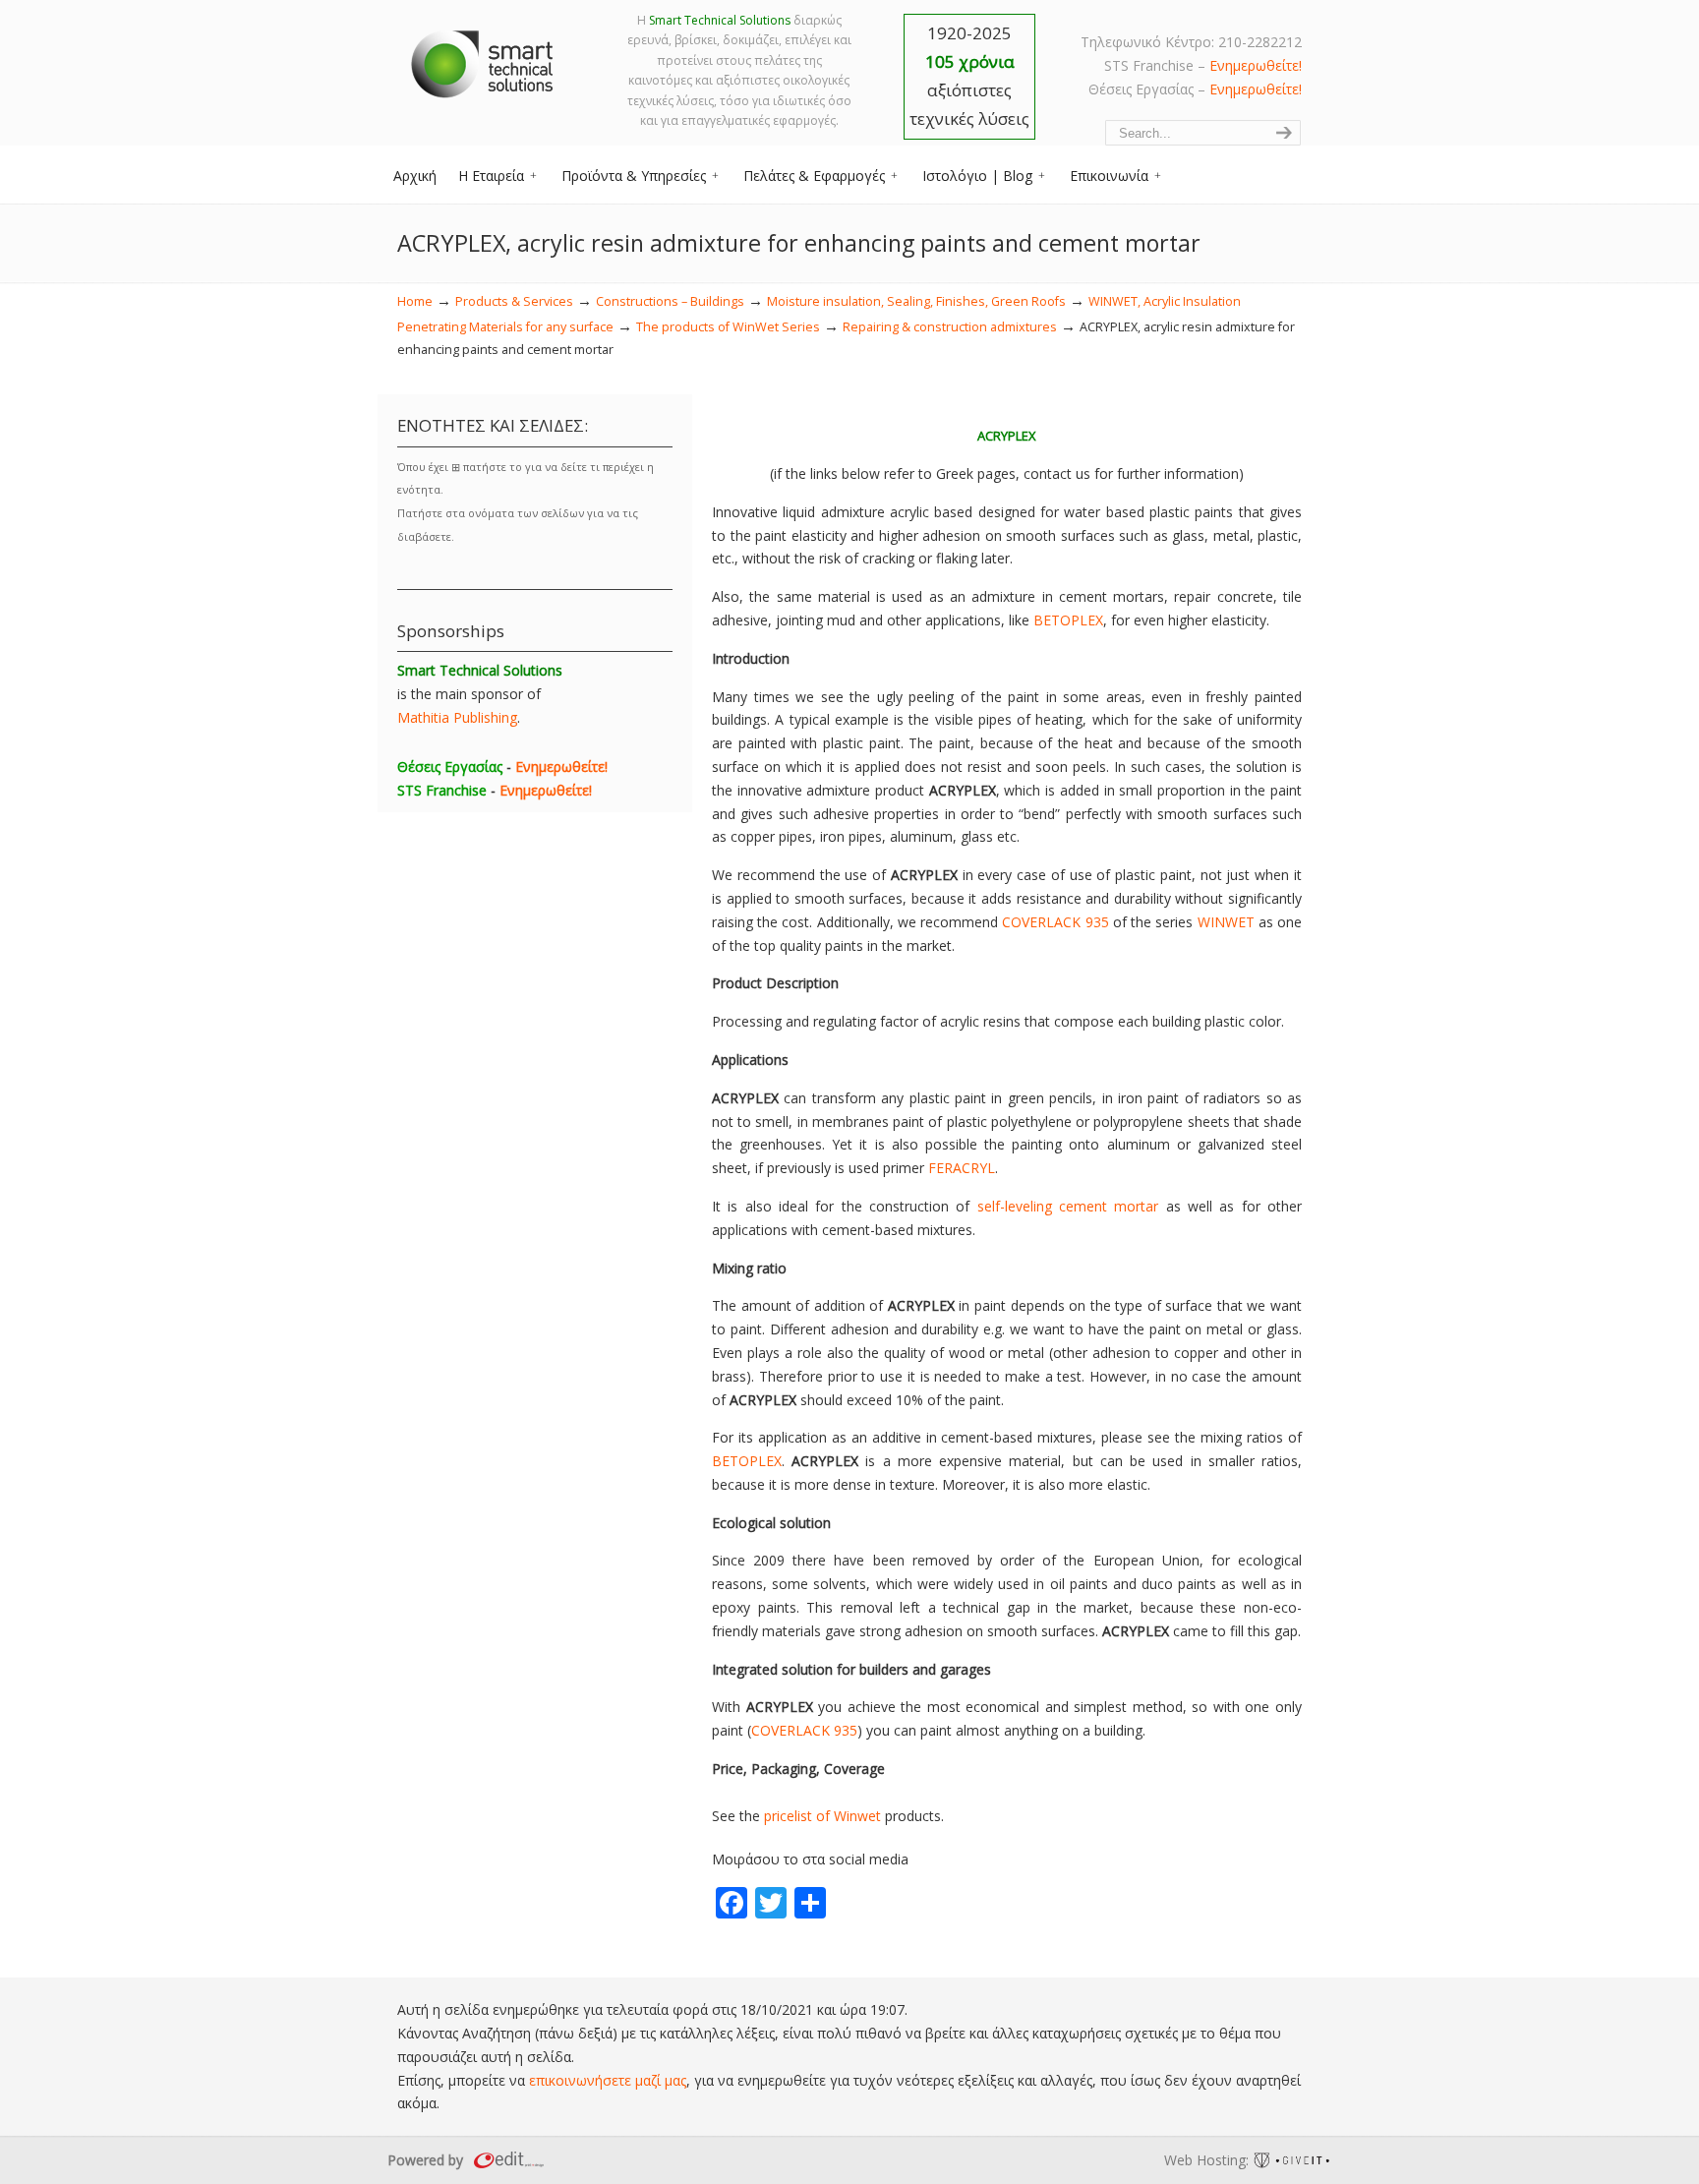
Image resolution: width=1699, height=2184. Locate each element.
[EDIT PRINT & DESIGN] (506, 2160)
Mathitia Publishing (457, 717)
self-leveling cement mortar (1068, 1206)
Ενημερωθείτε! (1256, 65)
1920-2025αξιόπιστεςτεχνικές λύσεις (969, 76)
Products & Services (514, 301)
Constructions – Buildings (670, 301)
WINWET (1226, 922)
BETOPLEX (1068, 620)
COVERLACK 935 (1055, 922)
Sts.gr (483, 59)
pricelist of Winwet (822, 1816)
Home (415, 301)
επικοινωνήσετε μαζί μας (608, 2080)
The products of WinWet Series (728, 327)
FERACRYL (962, 1168)
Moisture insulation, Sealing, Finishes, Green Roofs (916, 301)
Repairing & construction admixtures (950, 327)
